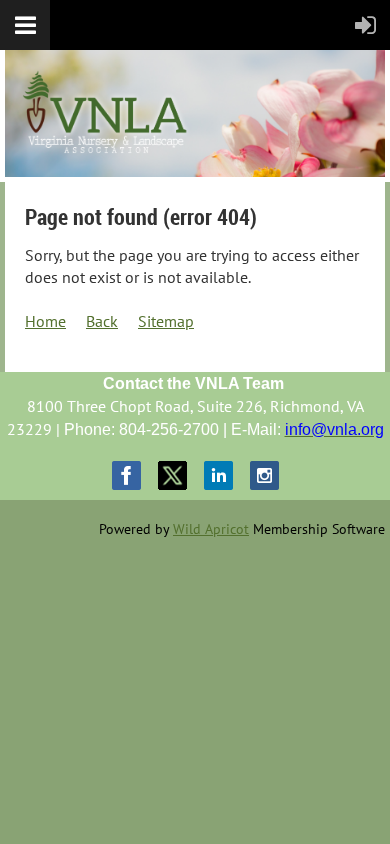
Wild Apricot (211, 529)
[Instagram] (264, 475)
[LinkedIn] (218, 475)
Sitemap (166, 321)
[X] (172, 475)
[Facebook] (126, 475)
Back (102, 321)
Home (45, 321)
